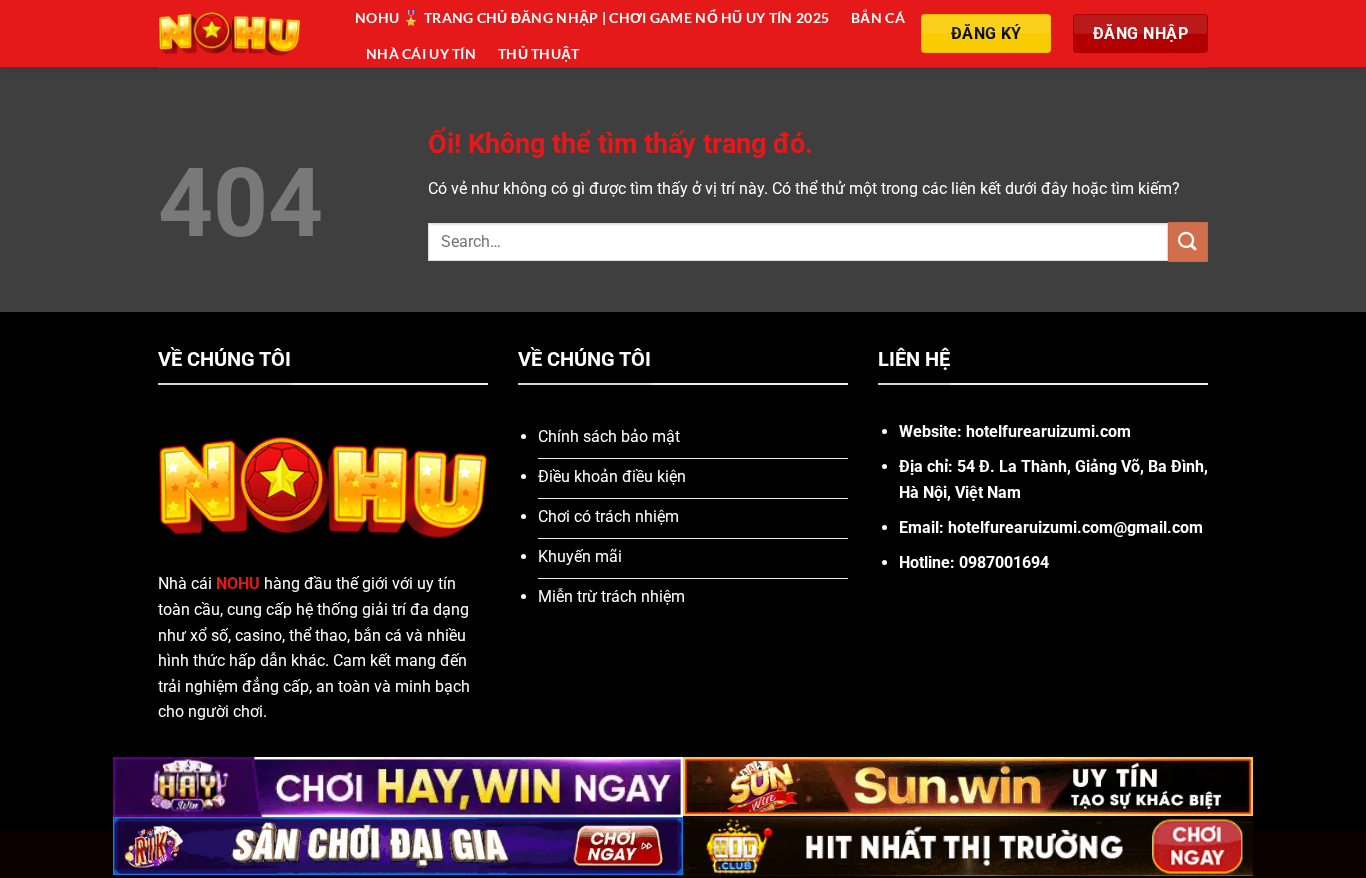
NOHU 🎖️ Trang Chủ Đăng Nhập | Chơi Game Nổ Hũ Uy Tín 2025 (592, 17)
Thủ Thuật (539, 53)
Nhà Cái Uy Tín (421, 53)
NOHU (238, 583)
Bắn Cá (878, 17)
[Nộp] (1188, 241)
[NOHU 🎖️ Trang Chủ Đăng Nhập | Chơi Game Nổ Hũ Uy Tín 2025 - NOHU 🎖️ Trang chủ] (241, 33)
